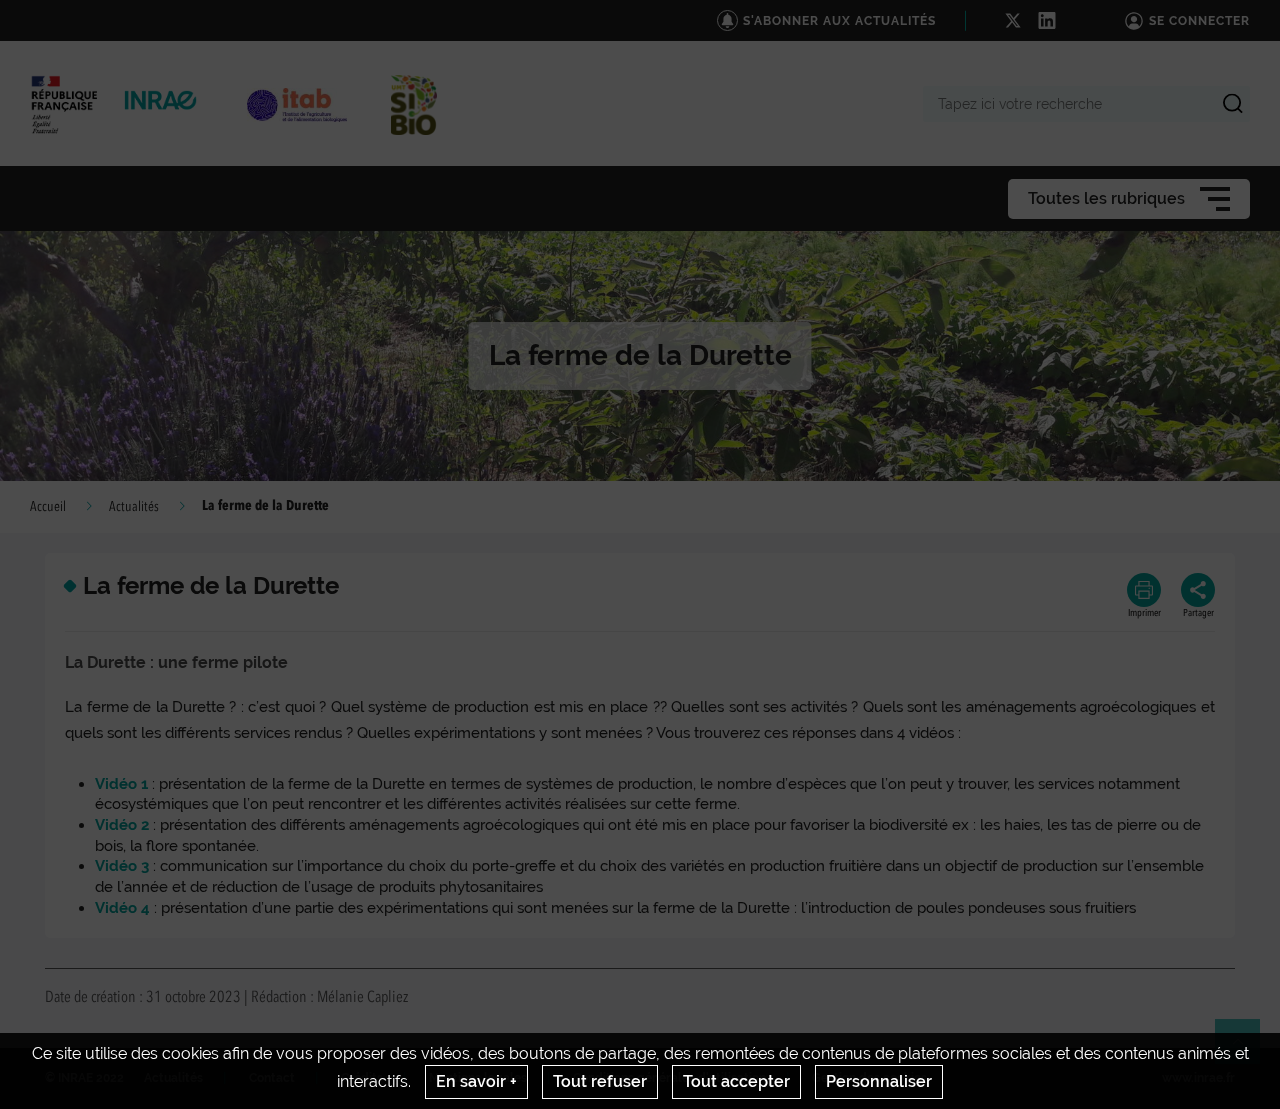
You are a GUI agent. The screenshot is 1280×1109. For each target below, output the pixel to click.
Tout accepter (736, 1081)
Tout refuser (600, 1081)
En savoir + (476, 1081)
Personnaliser (879, 1081)
